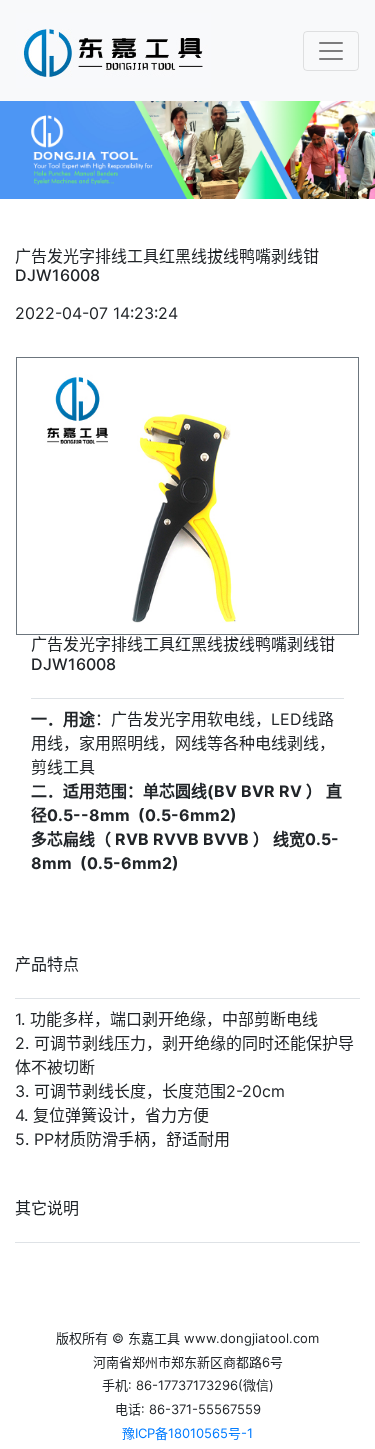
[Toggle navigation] (331, 51)
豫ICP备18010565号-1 (187, 1433)
